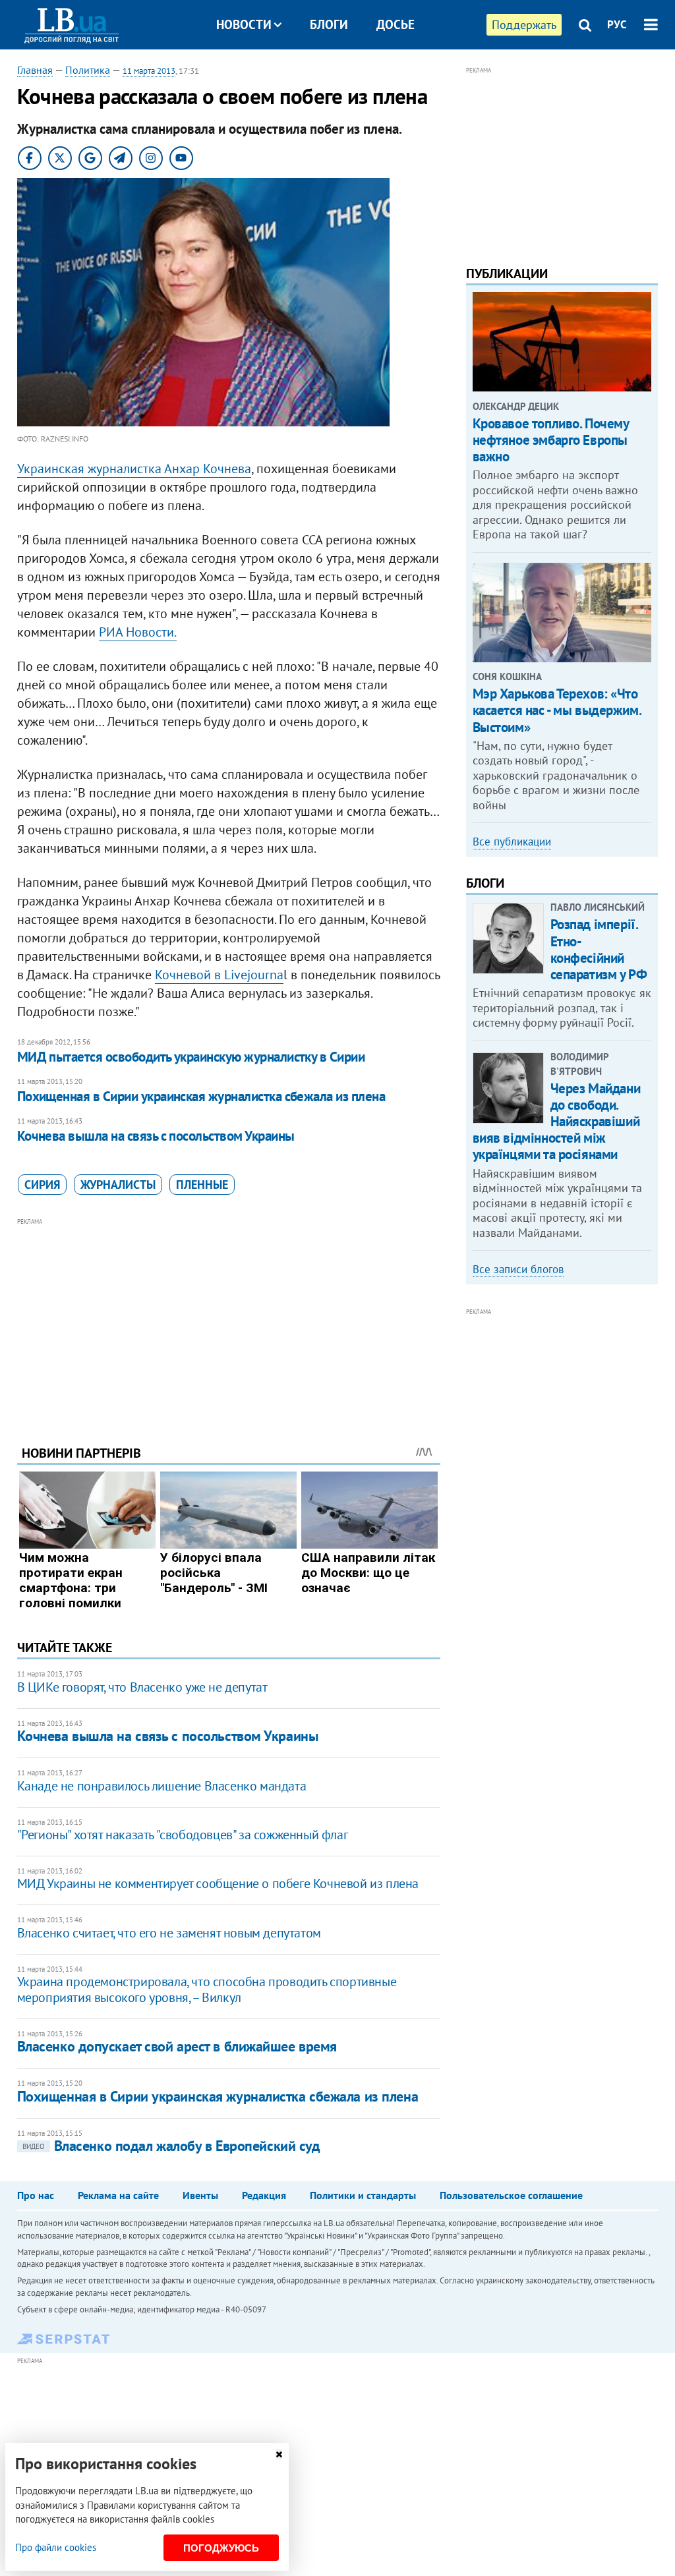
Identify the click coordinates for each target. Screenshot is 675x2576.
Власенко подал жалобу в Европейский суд (171, 2146)
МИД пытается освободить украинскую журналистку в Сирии (191, 1057)
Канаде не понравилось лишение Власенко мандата (162, 1786)
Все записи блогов (518, 1269)
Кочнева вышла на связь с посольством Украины (156, 1136)
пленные (202, 1185)
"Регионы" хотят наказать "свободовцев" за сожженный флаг (183, 1835)
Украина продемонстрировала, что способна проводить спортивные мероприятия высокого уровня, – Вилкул (207, 1989)
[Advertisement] (229, 1321)
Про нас (36, 2195)
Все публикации (512, 842)
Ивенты (200, 2195)
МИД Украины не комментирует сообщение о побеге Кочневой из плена (218, 1883)
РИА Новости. (138, 632)
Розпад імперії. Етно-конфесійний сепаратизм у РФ (599, 949)
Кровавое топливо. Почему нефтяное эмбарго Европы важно (551, 440)
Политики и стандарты (363, 2195)
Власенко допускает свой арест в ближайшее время (177, 2046)
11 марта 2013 (149, 71)
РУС (617, 24)
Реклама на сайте (118, 2195)
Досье (396, 24)
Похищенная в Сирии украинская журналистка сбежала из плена (201, 1096)
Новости (244, 24)
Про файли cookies (56, 2547)
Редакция (264, 2195)
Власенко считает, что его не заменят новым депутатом (169, 1933)
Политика (88, 70)
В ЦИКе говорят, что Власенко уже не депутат (142, 1687)
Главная (35, 70)
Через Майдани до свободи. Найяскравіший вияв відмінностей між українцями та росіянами (557, 1122)
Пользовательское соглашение (511, 2195)
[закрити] (279, 2454)
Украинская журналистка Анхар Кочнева (134, 469)
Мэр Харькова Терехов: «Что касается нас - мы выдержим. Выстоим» (557, 710)
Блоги (329, 24)
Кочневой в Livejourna (219, 975)
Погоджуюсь (221, 2548)
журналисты (118, 1185)
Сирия (42, 1185)
